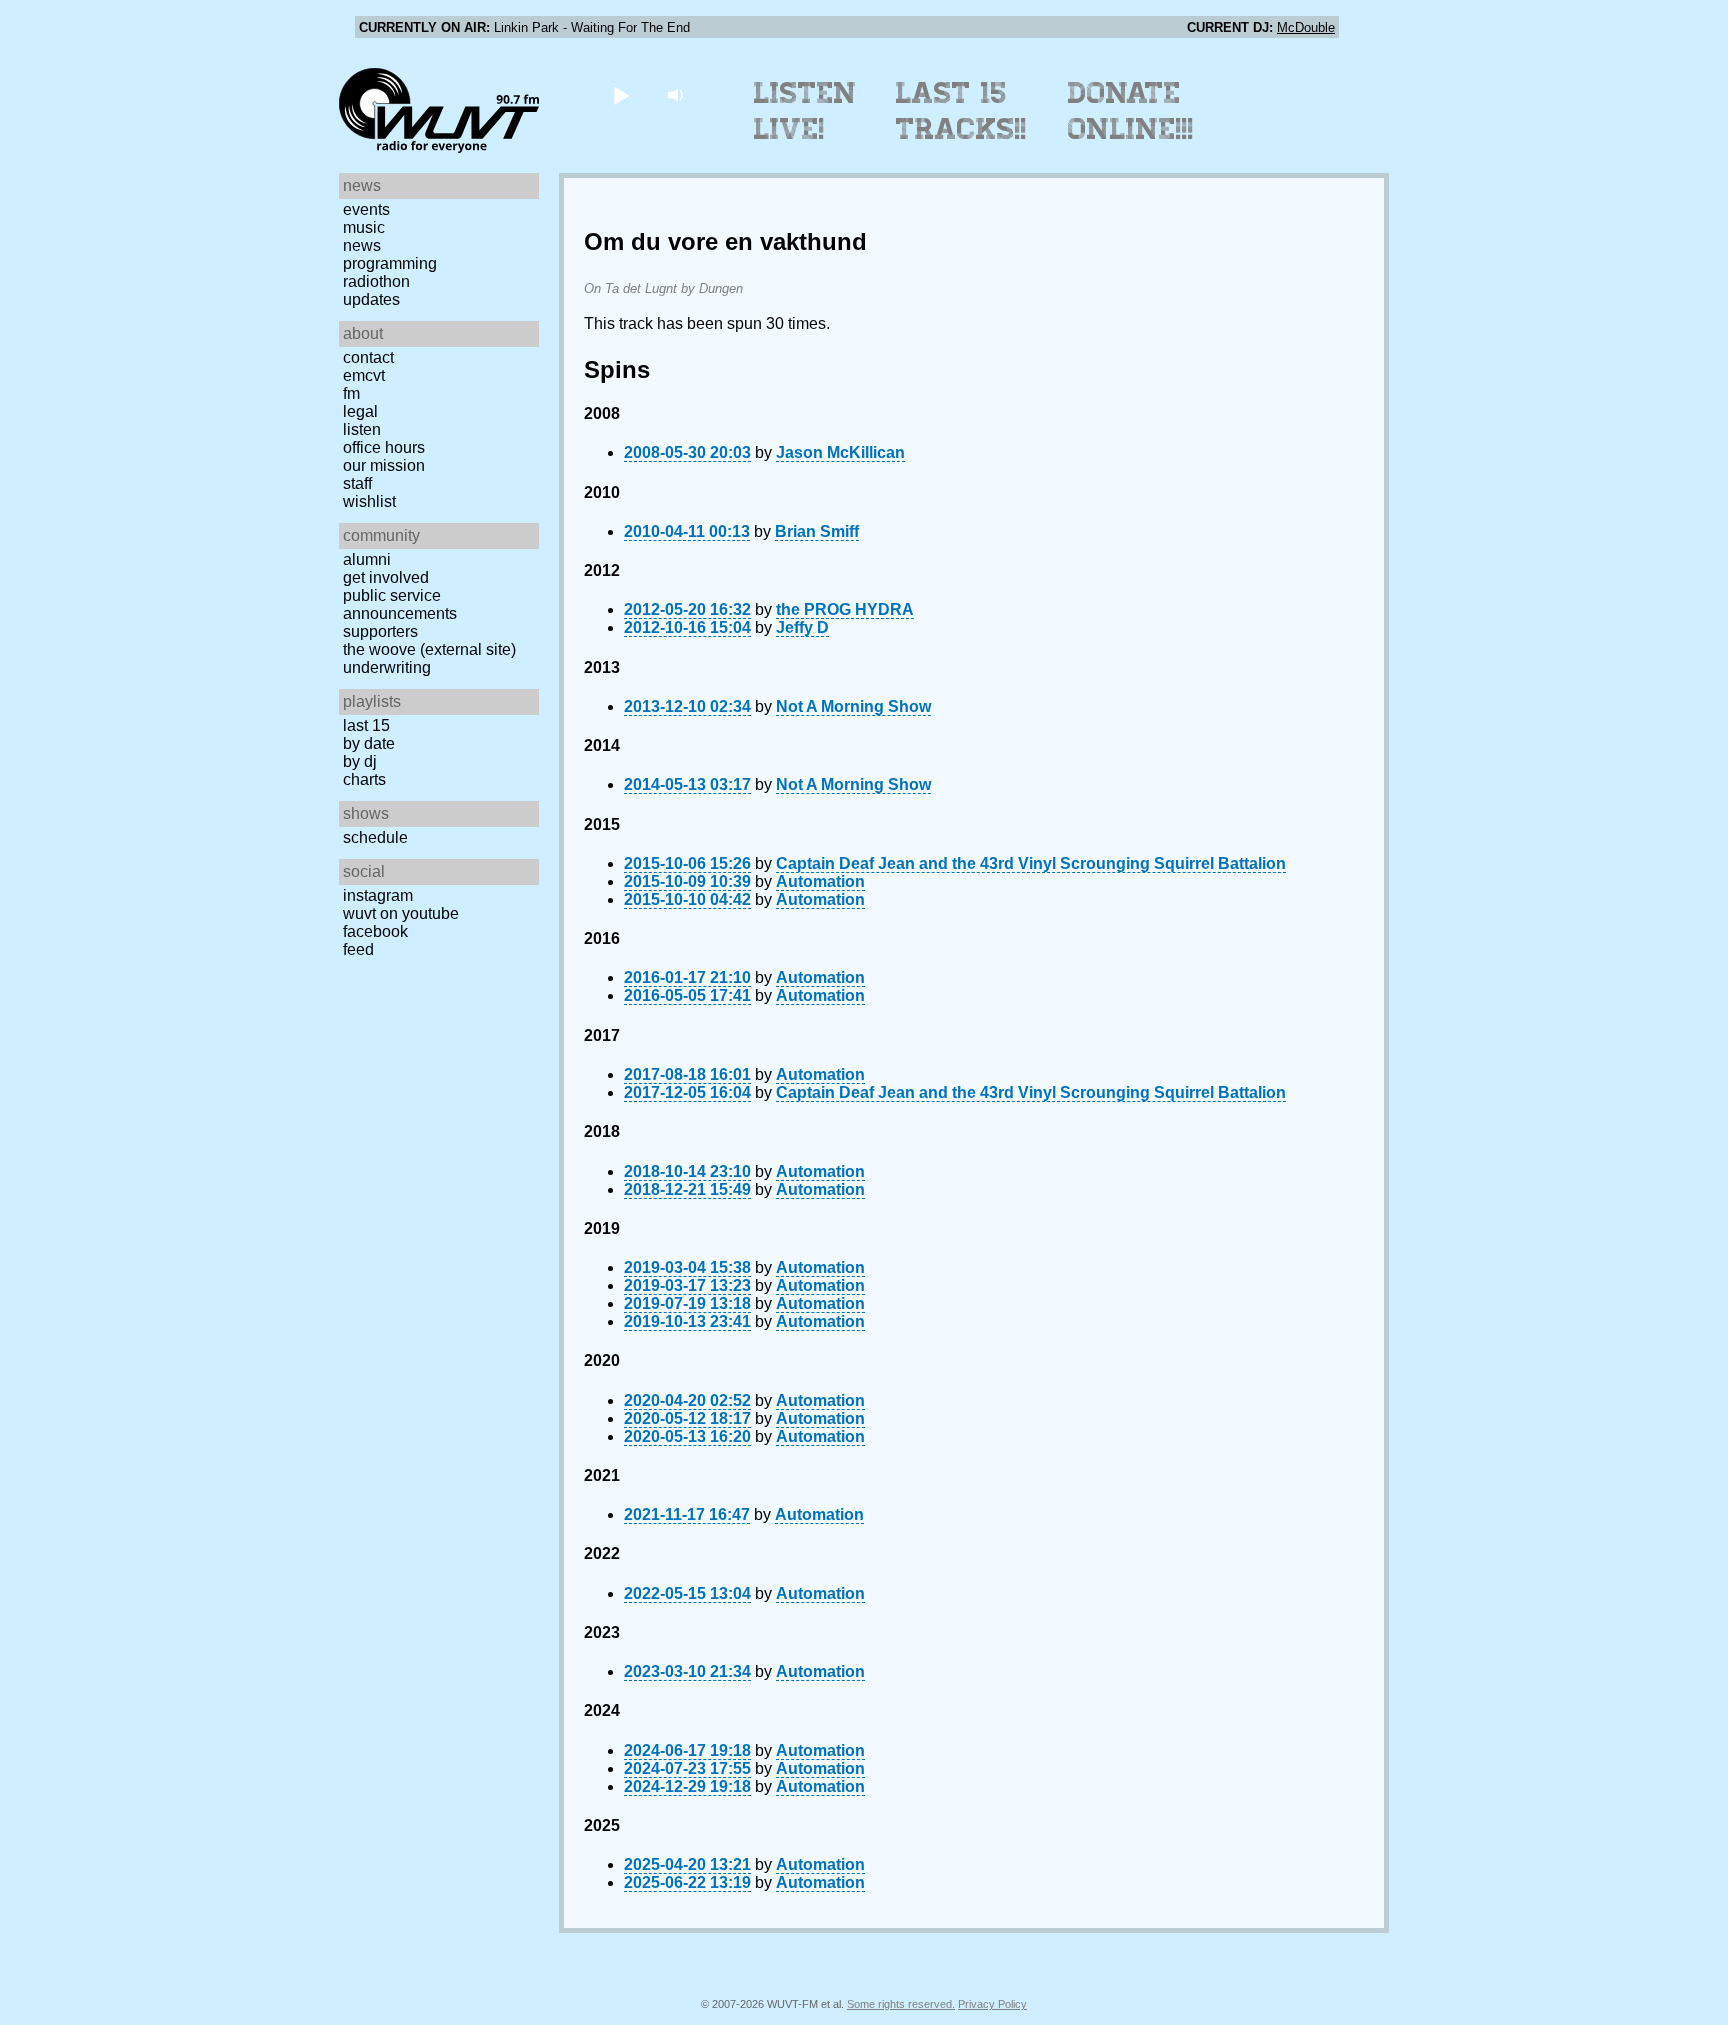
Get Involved (386, 577)
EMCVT (364, 375)
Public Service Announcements (400, 604)
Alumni (367, 559)
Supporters (380, 631)
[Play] (620, 94)
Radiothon (376, 281)
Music (364, 227)
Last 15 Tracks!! (961, 111)
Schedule (375, 837)
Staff (357, 483)
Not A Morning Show (853, 706)
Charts (364, 779)
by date (369, 743)
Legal (360, 411)
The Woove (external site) (429, 649)
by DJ (360, 761)
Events (366, 209)
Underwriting (387, 667)
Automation (820, 881)
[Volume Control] (677, 94)
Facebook (375, 931)
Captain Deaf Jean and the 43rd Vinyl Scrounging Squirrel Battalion (1031, 863)
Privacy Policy (992, 2004)
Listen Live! (805, 111)
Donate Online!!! (1131, 111)
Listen (362, 429)
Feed (358, 949)
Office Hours (384, 447)
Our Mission (384, 465)
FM (351, 393)
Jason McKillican (840, 452)
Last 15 (366, 725)
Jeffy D (802, 627)
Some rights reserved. (901, 2004)
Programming (390, 263)
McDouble (1306, 27)
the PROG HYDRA (845, 609)
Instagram (378, 895)
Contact (368, 357)
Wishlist (369, 501)
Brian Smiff (817, 531)
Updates (371, 299)
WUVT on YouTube (401, 913)
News (362, 245)
